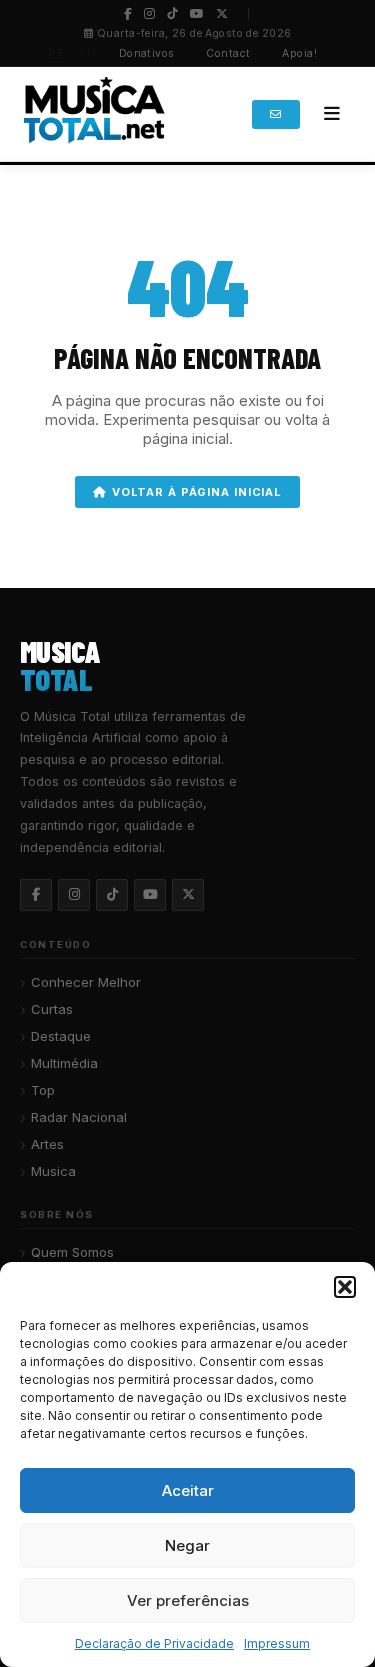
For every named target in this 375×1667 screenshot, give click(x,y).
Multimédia (64, 1063)
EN (88, 53)
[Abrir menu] (332, 114)
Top (43, 1090)
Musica (53, 1171)
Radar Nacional (79, 1117)
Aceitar (188, 1490)
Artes (47, 1144)
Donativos (147, 53)
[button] (345, 1287)
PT (57, 53)
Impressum (277, 1643)
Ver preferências (188, 1600)
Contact (228, 53)
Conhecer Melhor (86, 982)
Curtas (52, 1009)
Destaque (61, 1036)
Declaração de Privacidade (154, 1643)
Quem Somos (72, 1252)
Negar (187, 1545)
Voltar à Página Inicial (197, 492)
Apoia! (299, 53)
